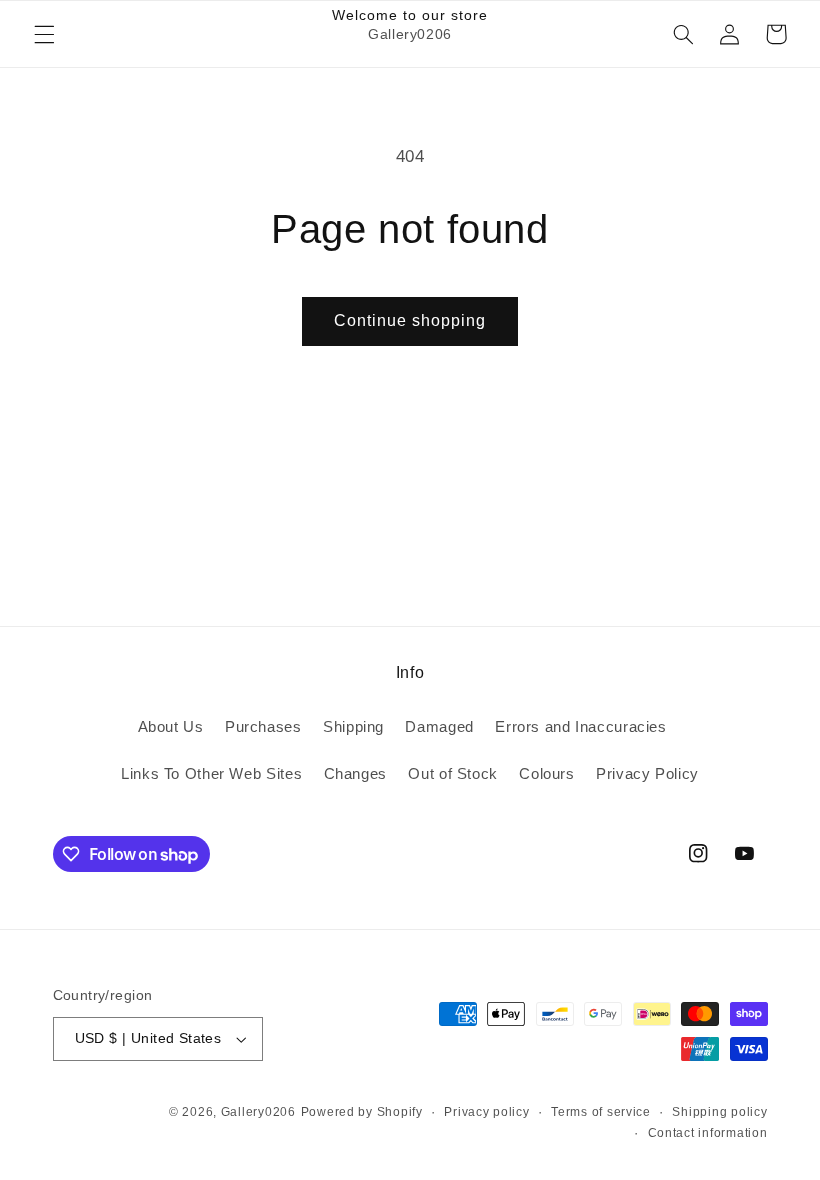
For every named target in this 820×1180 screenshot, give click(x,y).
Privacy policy (486, 1112)
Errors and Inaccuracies (581, 727)
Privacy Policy (647, 774)
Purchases (263, 727)
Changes (355, 774)
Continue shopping (410, 320)
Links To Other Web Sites (211, 774)
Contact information (708, 1133)
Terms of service (601, 1112)
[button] (44, 34)
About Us (171, 727)
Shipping (353, 727)
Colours (546, 774)
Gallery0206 (258, 1112)
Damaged (439, 727)
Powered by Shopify (362, 1112)
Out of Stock (453, 774)
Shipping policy (719, 1112)
